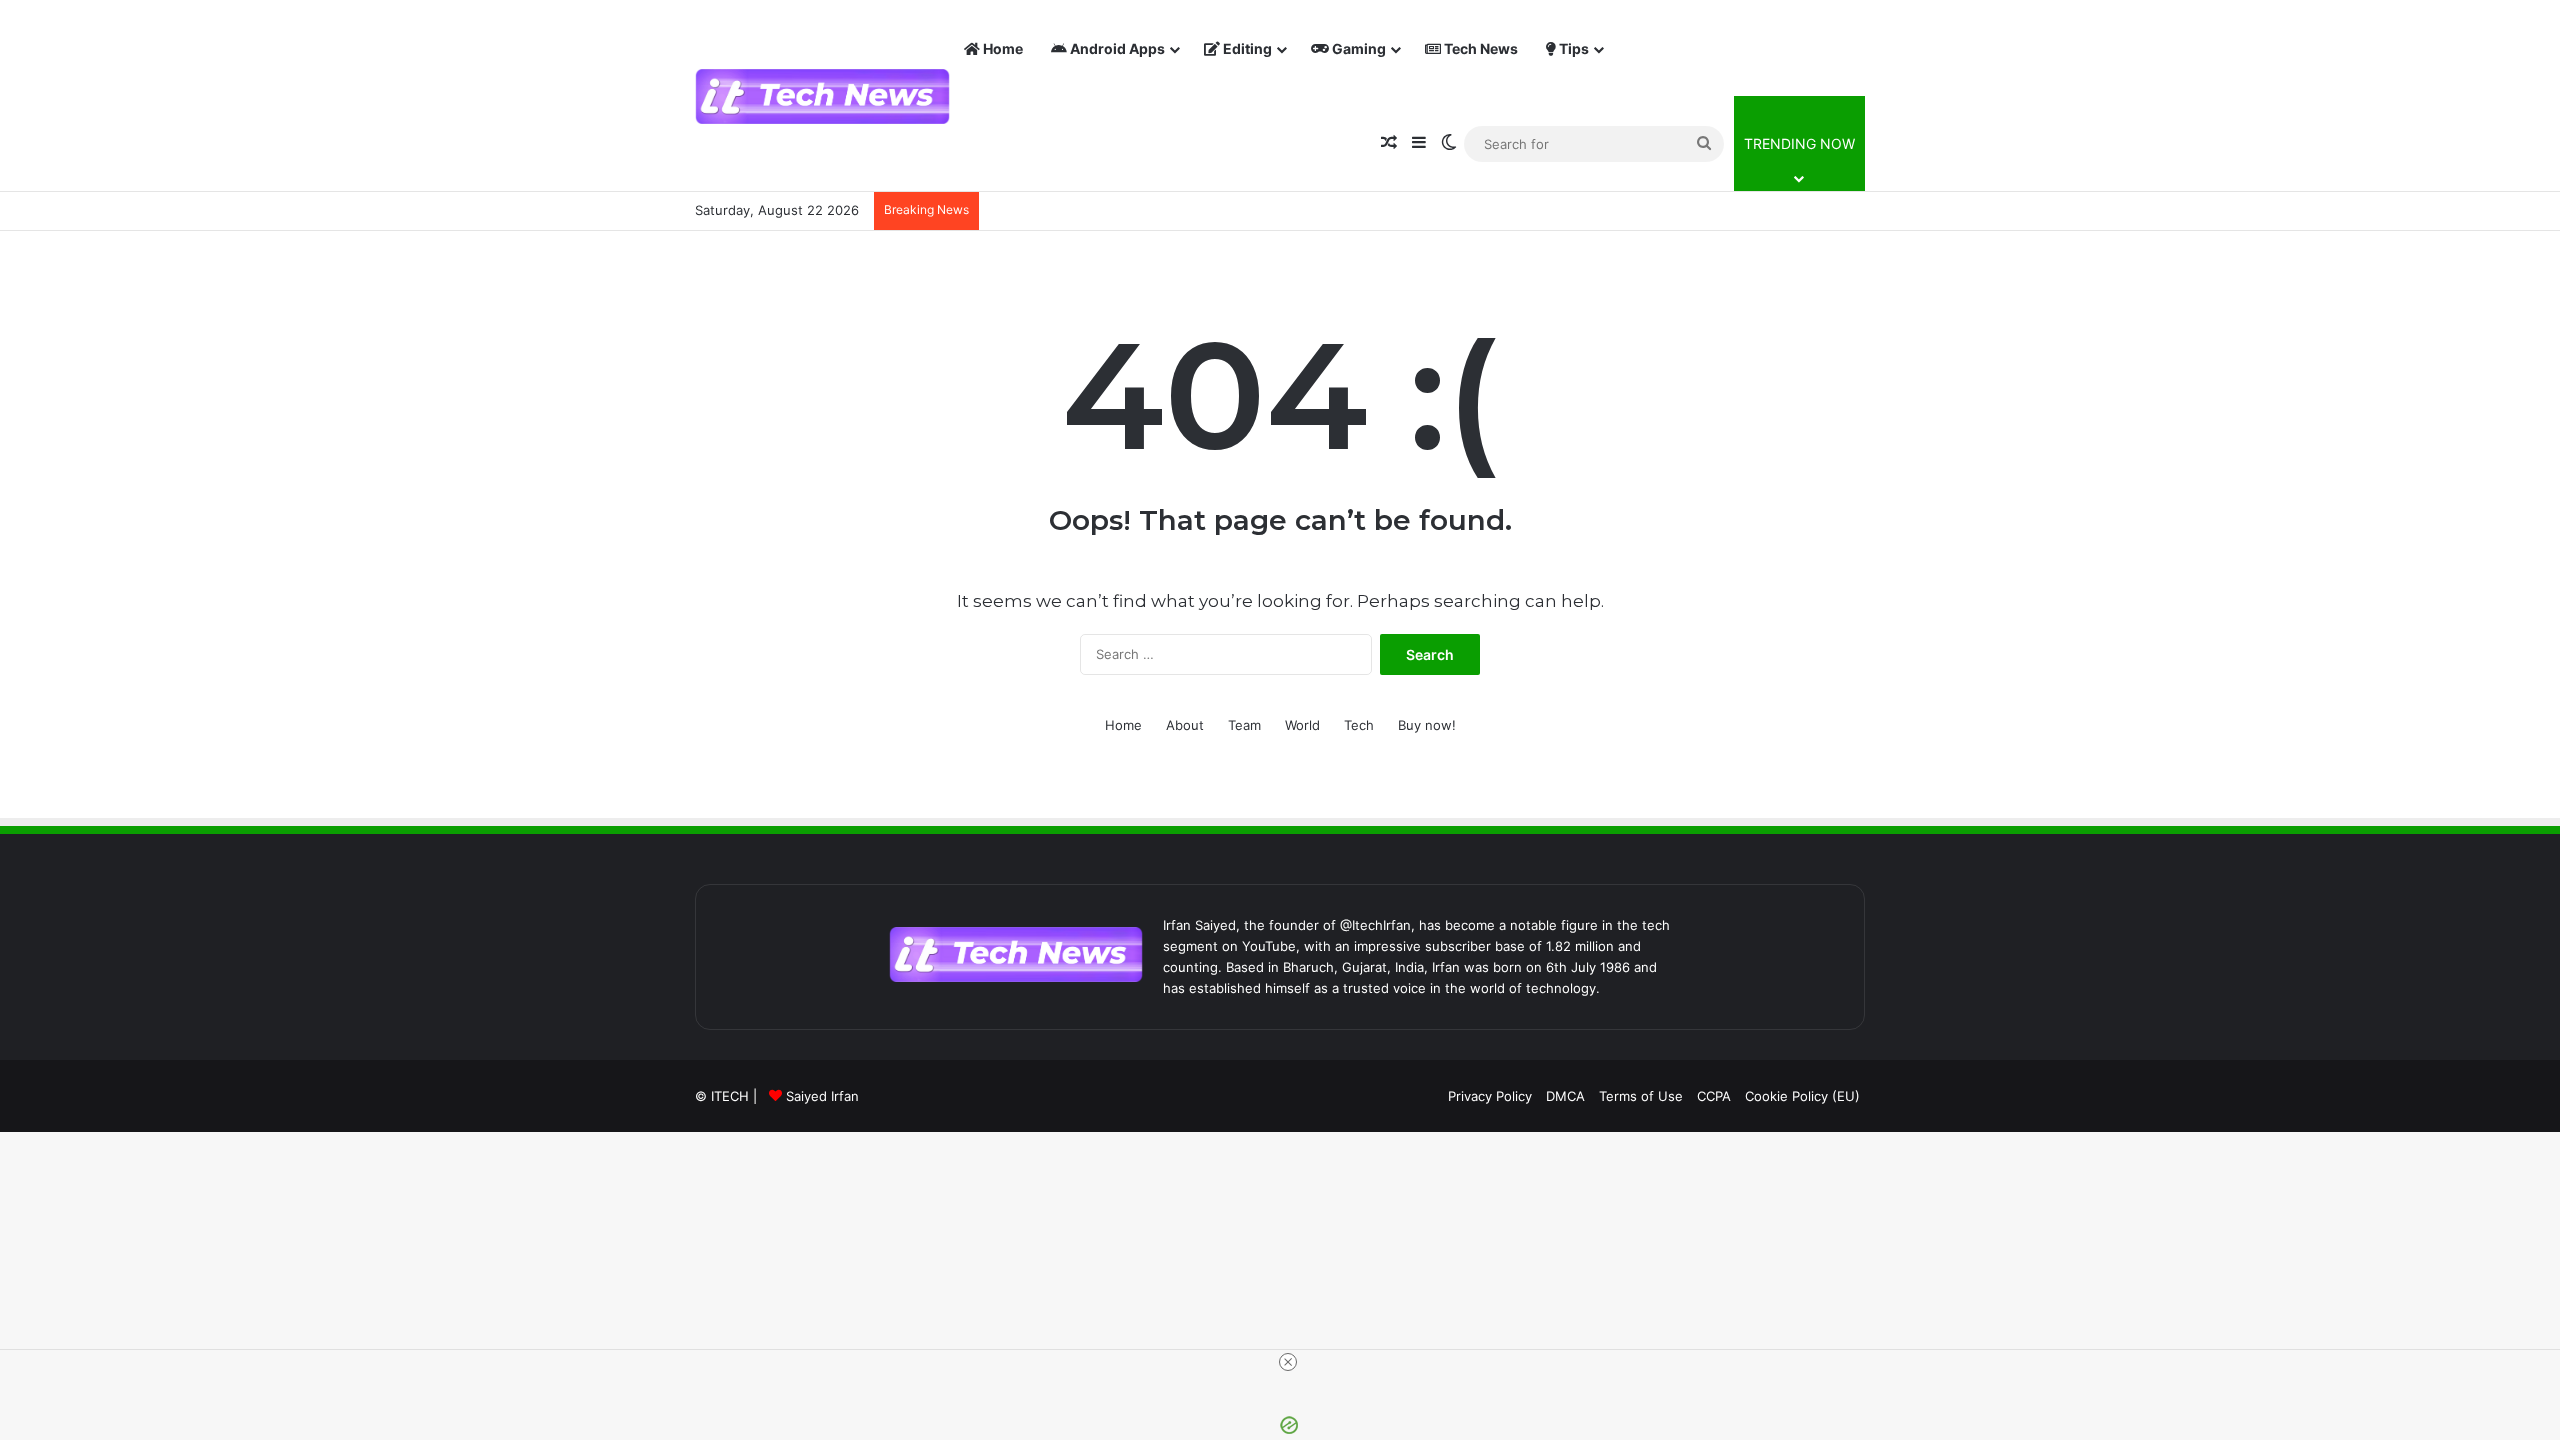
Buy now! (1427, 725)
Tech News (1479, 48)
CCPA (1714, 1096)
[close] (1288, 1362)
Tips (1572, 48)
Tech (1359, 725)
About (1185, 725)
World (1302, 725)
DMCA (1565, 1096)
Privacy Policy (1490, 1096)
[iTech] (822, 96)
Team (1244, 725)
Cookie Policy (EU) (1802, 1096)
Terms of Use (1641, 1096)
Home (1001, 48)
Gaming (1357, 48)
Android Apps (1116, 48)
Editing (1246, 48)
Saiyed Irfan (822, 1096)
